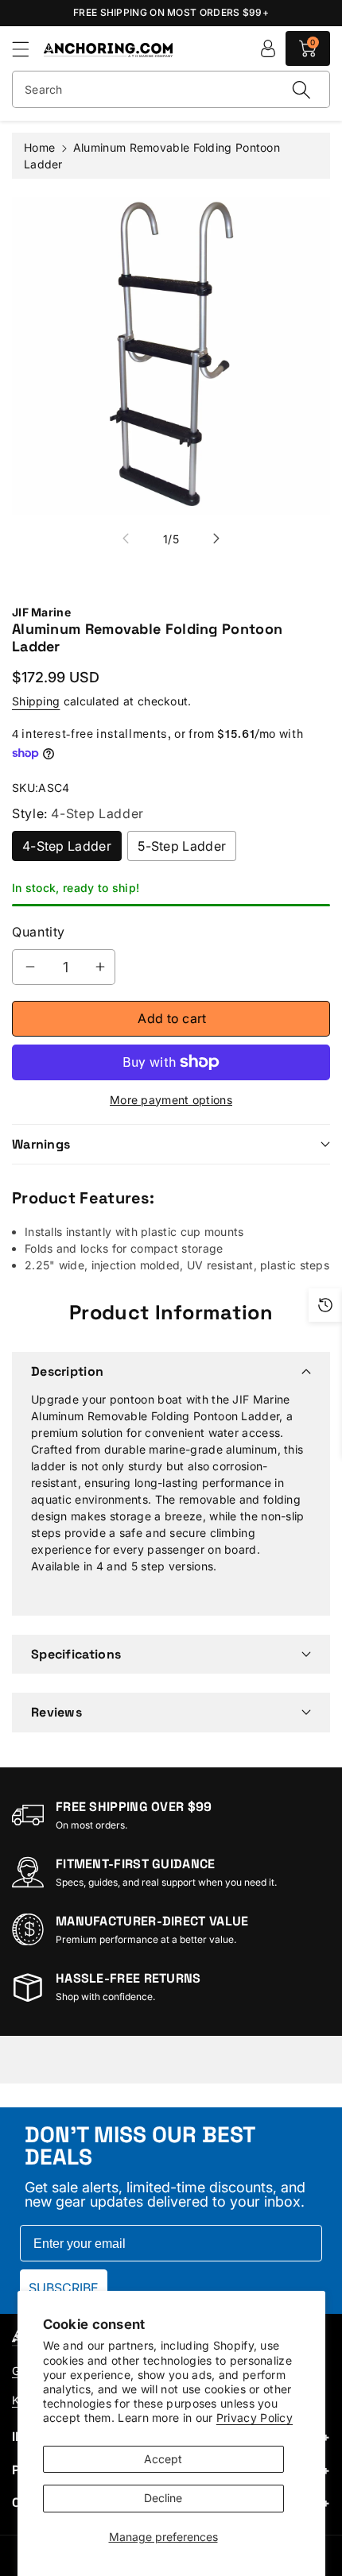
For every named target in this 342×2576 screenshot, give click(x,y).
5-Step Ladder (182, 846)
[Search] (301, 89)
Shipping (36, 701)
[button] (28, 49)
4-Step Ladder (67, 846)
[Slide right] (216, 539)
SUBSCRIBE (64, 2288)
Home (39, 147)
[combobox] (171, 89)
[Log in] (268, 48)
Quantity (39, 932)
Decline (163, 2498)
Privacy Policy (255, 2418)
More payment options (171, 1100)
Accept (163, 2459)
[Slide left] (126, 539)
